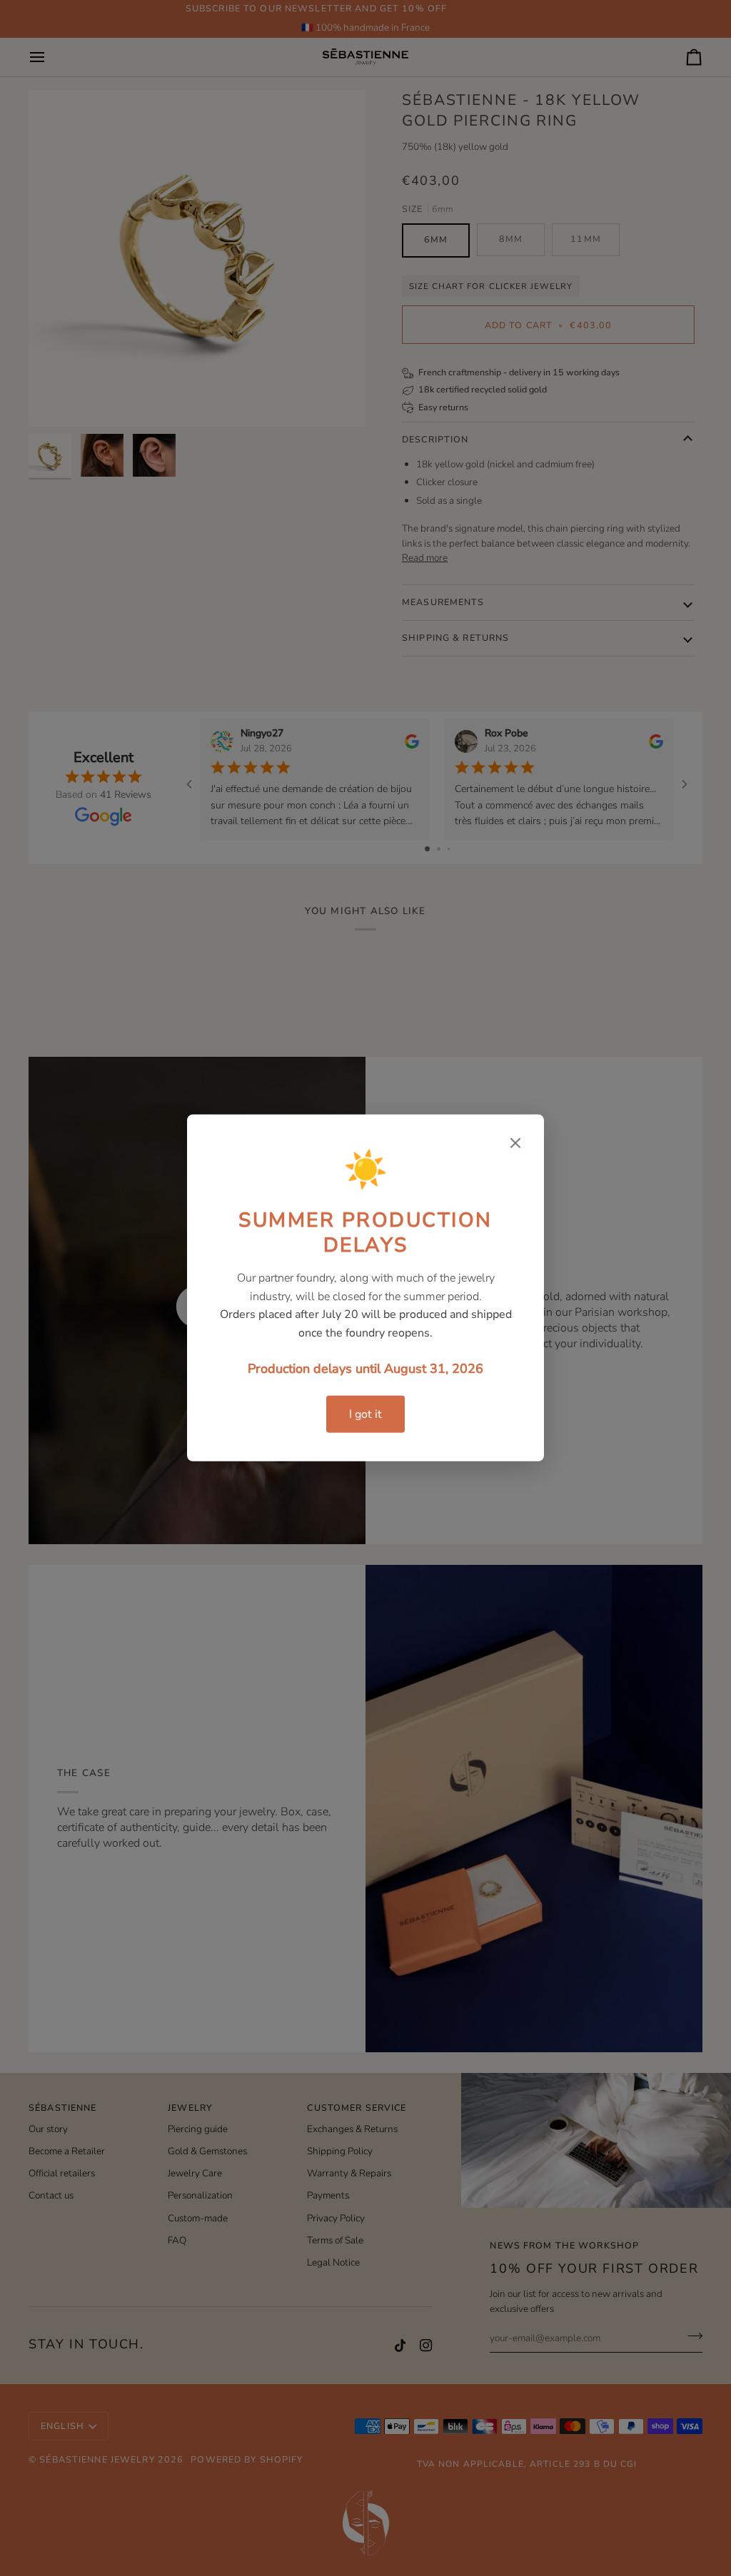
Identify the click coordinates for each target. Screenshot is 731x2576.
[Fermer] (515, 1143)
